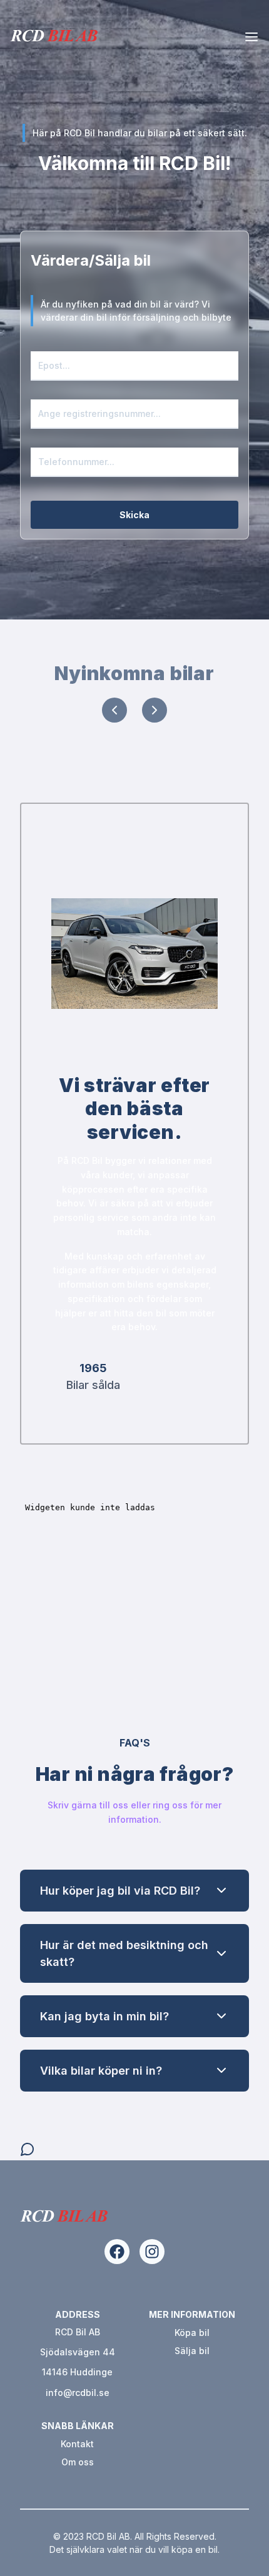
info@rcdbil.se (78, 2393)
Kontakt (77, 2444)
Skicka (134, 515)
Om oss (78, 2462)
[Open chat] (28, 2149)
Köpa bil (192, 2333)
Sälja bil (192, 2351)
